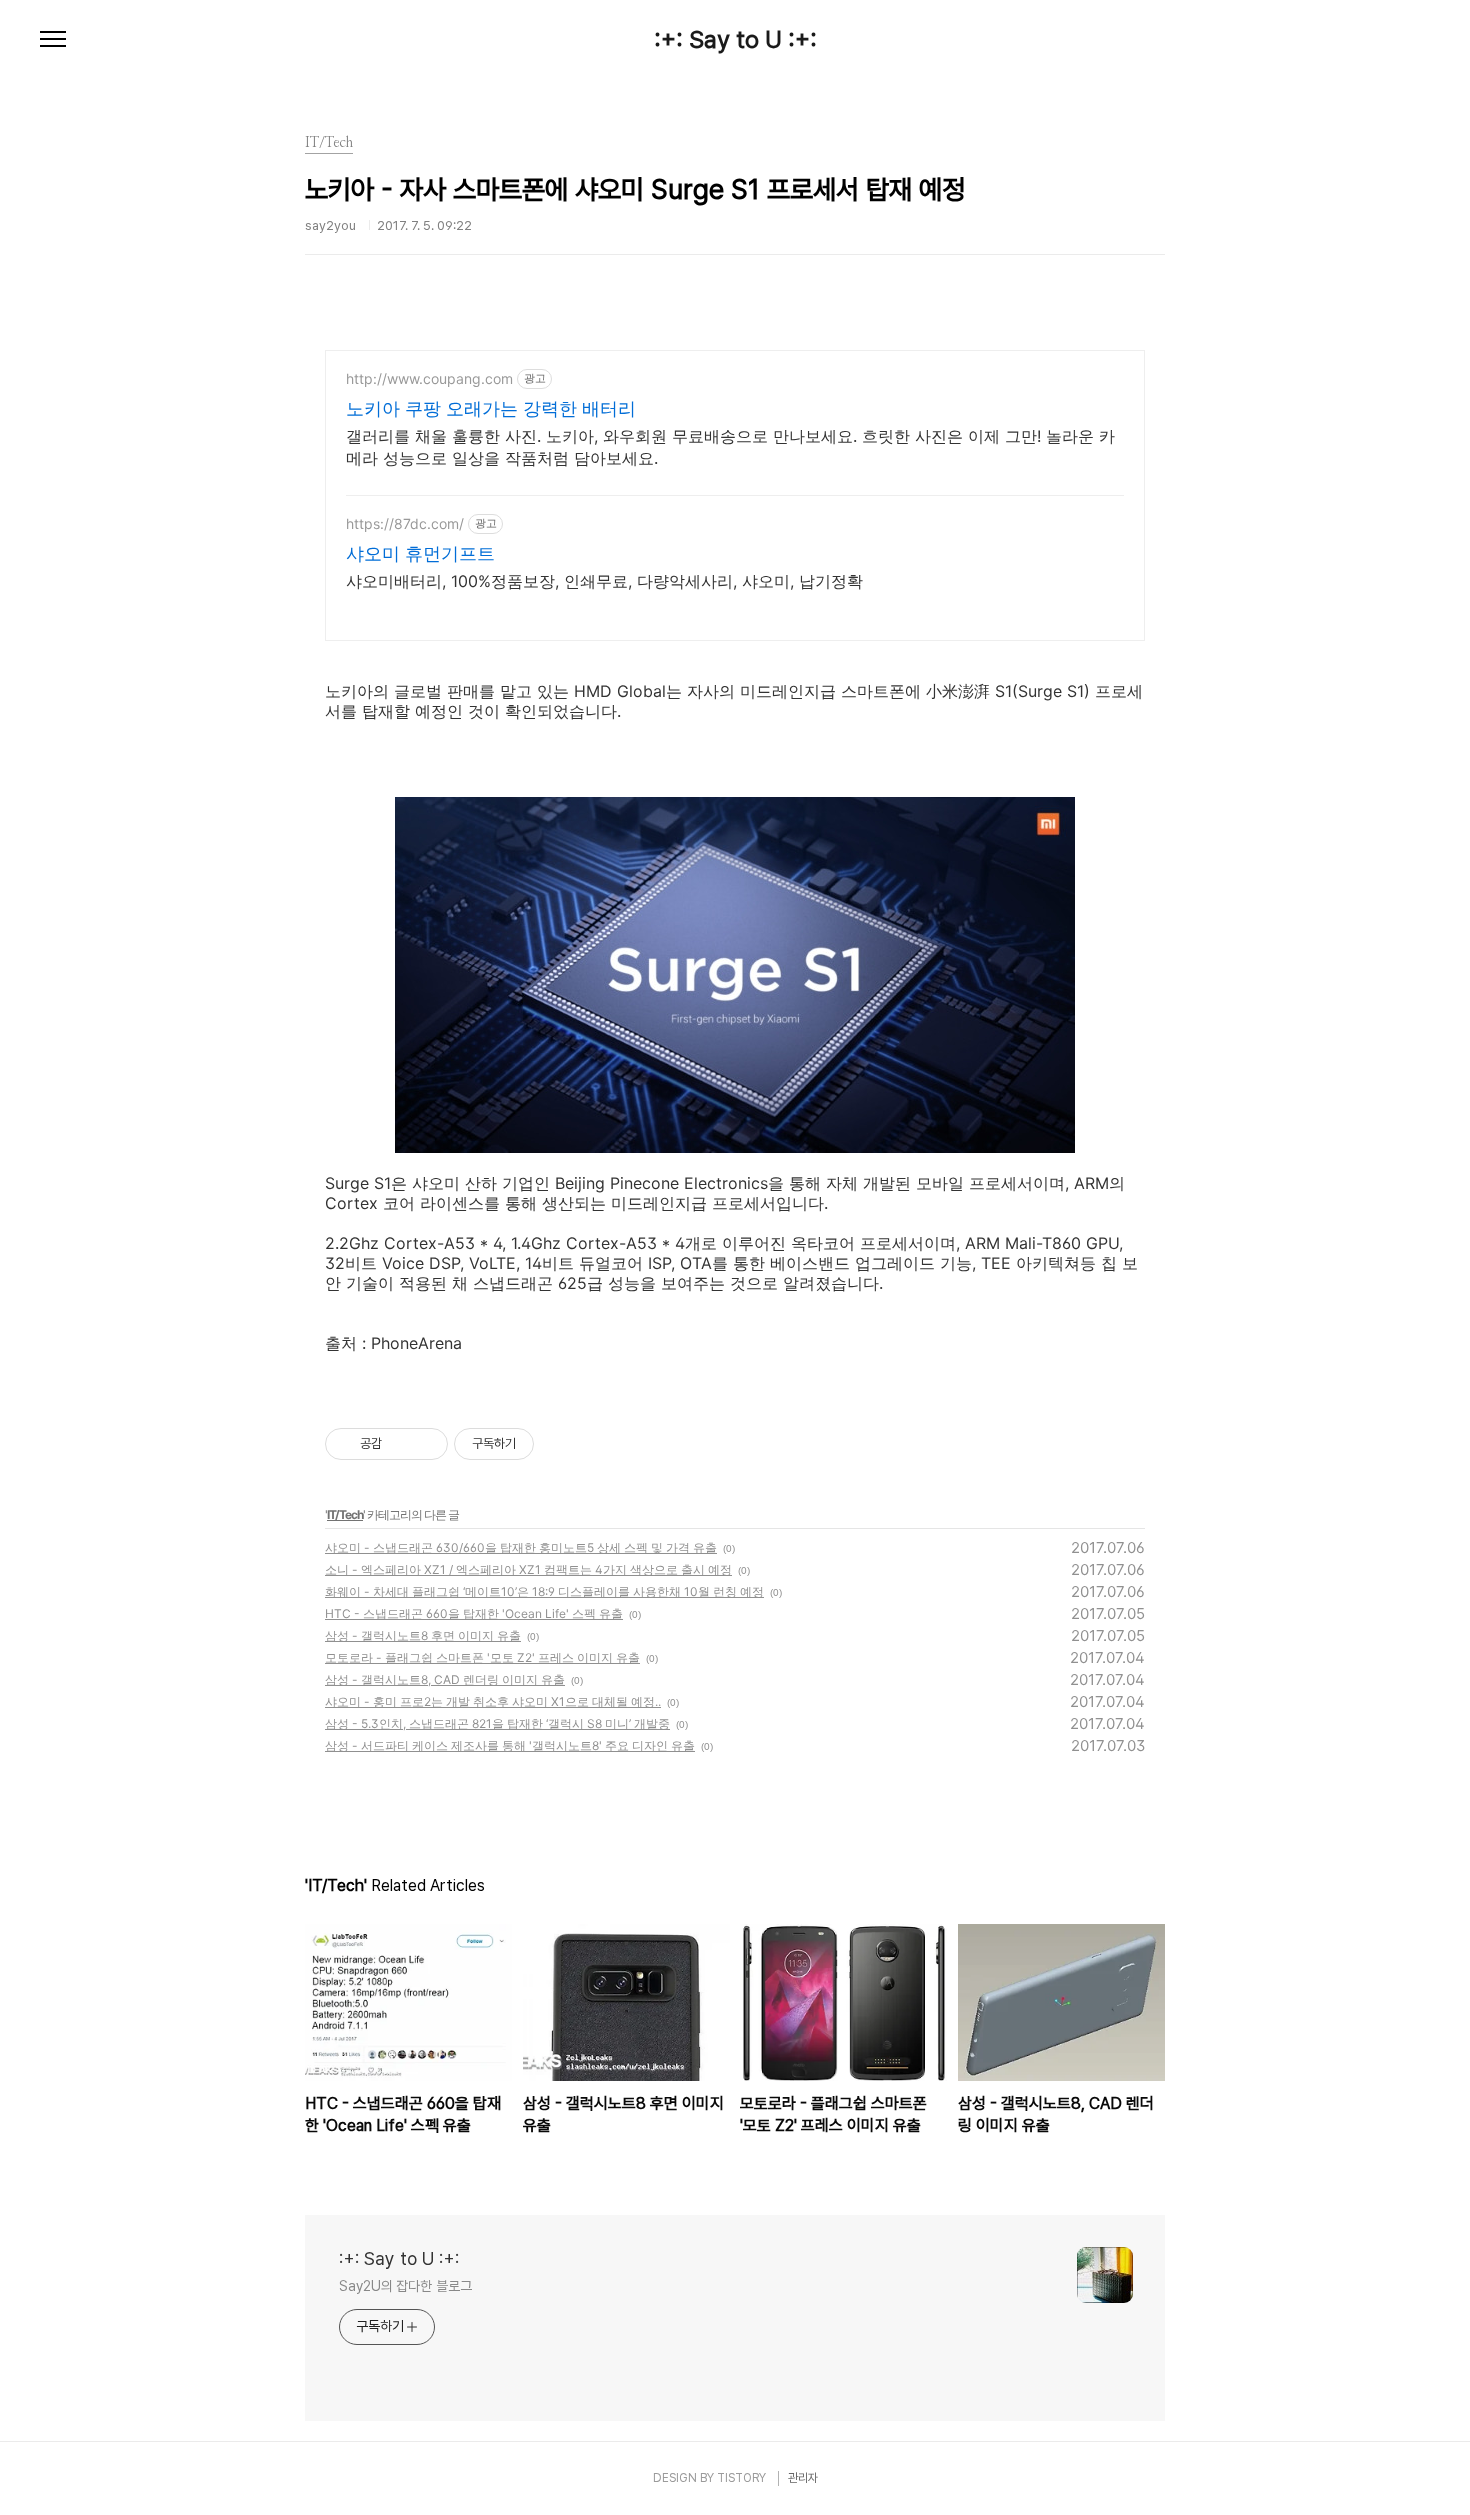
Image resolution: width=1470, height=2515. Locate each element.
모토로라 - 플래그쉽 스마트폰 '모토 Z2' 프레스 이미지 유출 (482, 1657)
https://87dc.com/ (405, 523)
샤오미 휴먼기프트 (420, 553)
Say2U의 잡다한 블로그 (405, 2286)
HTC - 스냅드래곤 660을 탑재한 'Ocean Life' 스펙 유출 (474, 1613)
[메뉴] (53, 40)
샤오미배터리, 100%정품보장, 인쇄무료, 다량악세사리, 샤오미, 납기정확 (604, 581)
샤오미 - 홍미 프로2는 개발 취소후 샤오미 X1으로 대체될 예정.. (493, 1701)
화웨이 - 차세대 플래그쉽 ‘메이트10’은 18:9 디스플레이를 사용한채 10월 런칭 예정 (544, 1591)
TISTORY (741, 2478)
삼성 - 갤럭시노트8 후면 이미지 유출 (423, 1635)
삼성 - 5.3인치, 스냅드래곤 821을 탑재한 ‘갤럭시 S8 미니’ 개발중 (497, 1723)
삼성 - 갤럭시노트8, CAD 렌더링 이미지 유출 (445, 1679)
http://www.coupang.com (429, 378)
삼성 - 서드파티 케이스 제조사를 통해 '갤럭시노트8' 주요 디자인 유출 (510, 1745)
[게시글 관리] (425, 1444)
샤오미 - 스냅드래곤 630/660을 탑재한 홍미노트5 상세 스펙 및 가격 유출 (521, 1547)
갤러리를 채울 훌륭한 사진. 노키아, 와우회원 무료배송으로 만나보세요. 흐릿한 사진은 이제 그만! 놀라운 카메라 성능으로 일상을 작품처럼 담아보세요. (730, 447)
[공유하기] (400, 1444)
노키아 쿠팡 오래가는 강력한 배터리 (491, 408)
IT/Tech (345, 1514)
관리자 (803, 2478)
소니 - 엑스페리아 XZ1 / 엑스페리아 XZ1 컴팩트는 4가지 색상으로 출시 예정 (528, 1569)
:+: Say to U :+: (735, 40)
